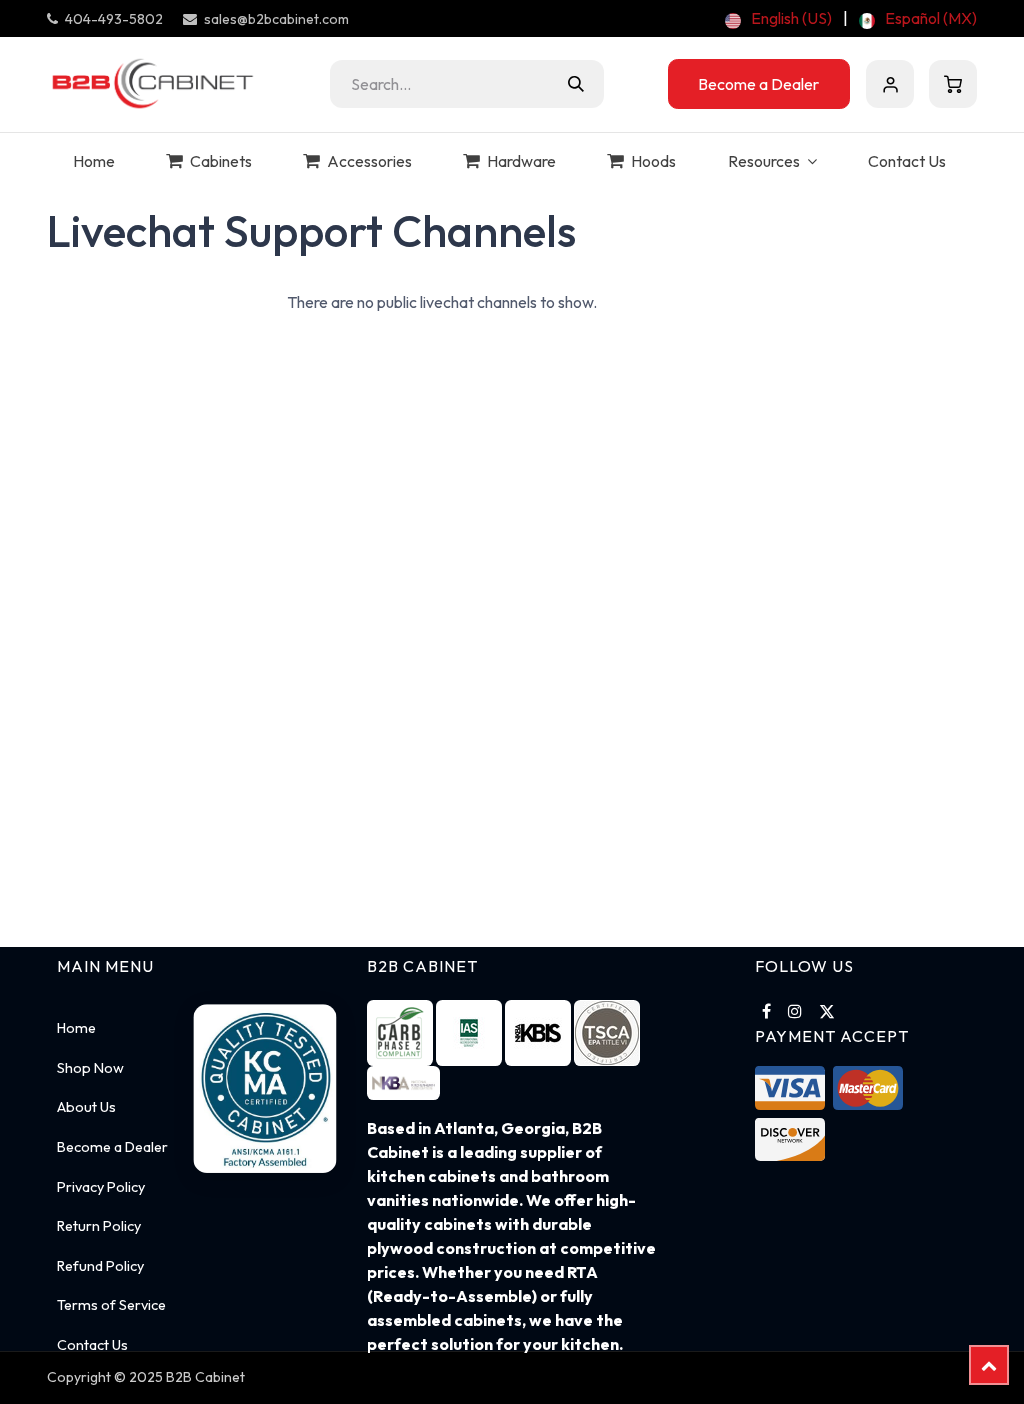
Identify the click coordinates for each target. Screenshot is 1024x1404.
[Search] (576, 84)
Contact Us (92, 1345)
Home (76, 1028)
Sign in (890, 84)
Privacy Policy (101, 1187)
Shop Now (90, 1068)
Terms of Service (111, 1305)
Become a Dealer (758, 84)
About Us (86, 1107)
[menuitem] (778, 18)
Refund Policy (100, 1266)
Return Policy (99, 1226)
